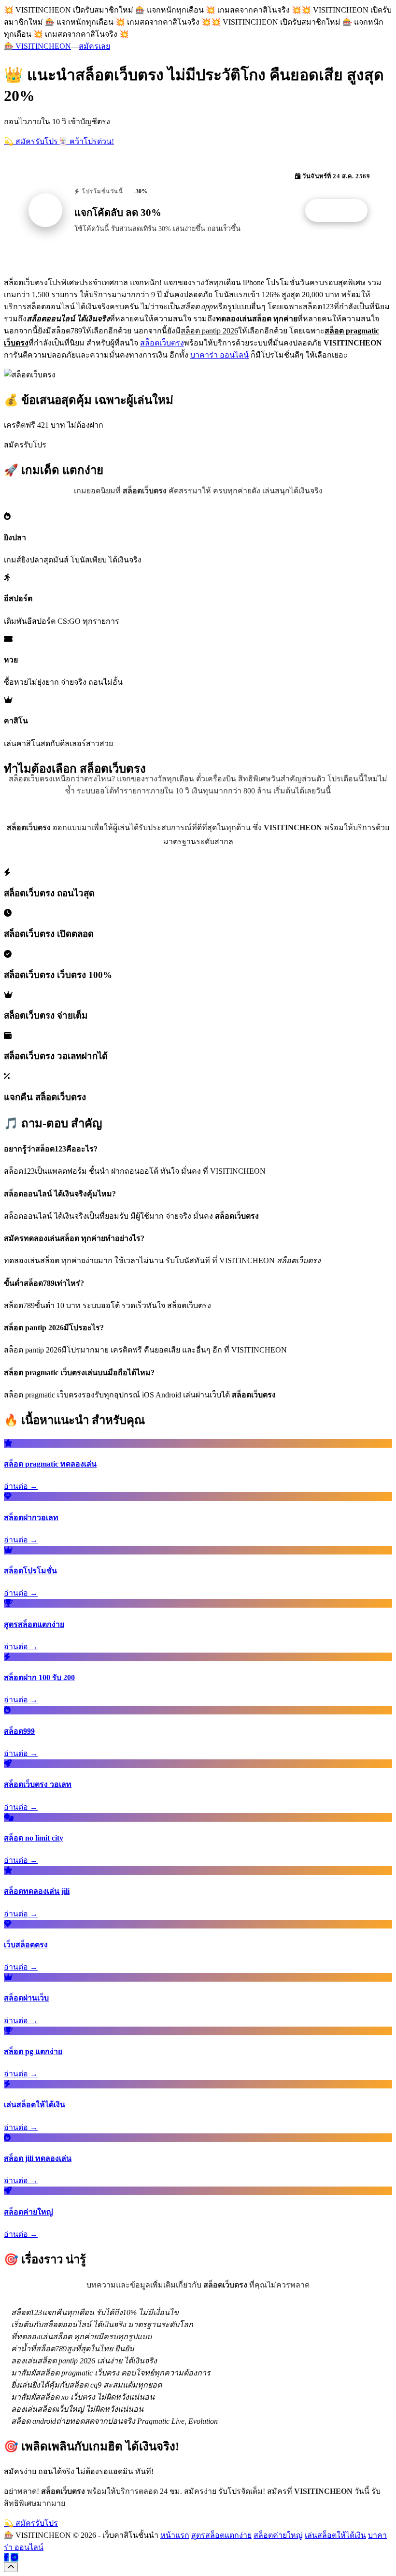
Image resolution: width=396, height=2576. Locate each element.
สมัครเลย (94, 46)
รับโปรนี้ (341, 211)
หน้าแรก (175, 2535)
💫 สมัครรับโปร (31, 141)
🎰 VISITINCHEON (37, 46)
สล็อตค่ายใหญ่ (278, 2535)
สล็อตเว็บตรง (162, 343)
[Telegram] (14, 2557)
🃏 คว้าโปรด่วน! (86, 141)
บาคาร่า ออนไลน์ (219, 355)
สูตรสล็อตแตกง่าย (221, 2535)
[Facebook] (6, 2557)
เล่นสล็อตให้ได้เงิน (335, 2535)
